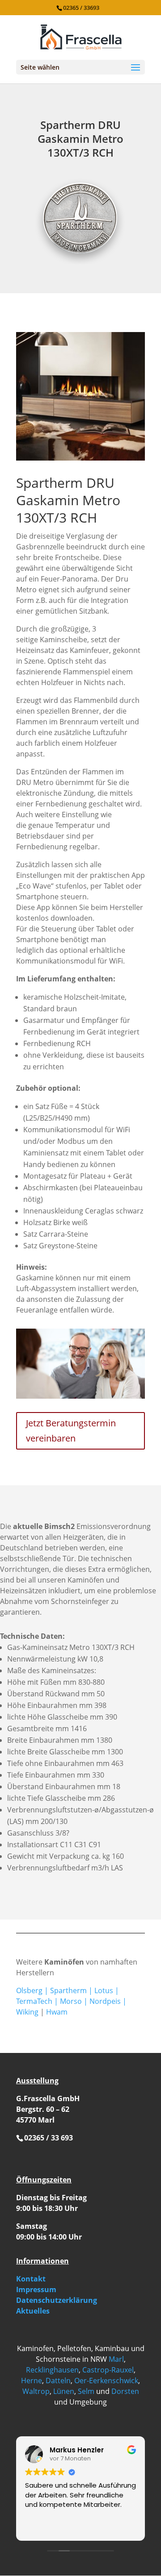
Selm (86, 2391)
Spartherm (68, 1990)
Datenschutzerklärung (57, 2300)
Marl (116, 2359)
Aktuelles (33, 2311)
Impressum (36, 2289)
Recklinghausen (52, 2370)
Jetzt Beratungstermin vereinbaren (71, 1431)
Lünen (64, 2391)
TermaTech (34, 2001)
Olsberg (29, 1990)
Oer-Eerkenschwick (106, 2381)
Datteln (58, 2381)
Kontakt (31, 2279)
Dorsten (125, 2391)
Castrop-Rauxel (108, 2370)
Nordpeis (105, 2001)
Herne (32, 2381)
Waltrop (36, 2391)
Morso (71, 2001)
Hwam (57, 2012)
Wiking (27, 2012)
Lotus (104, 1990)
